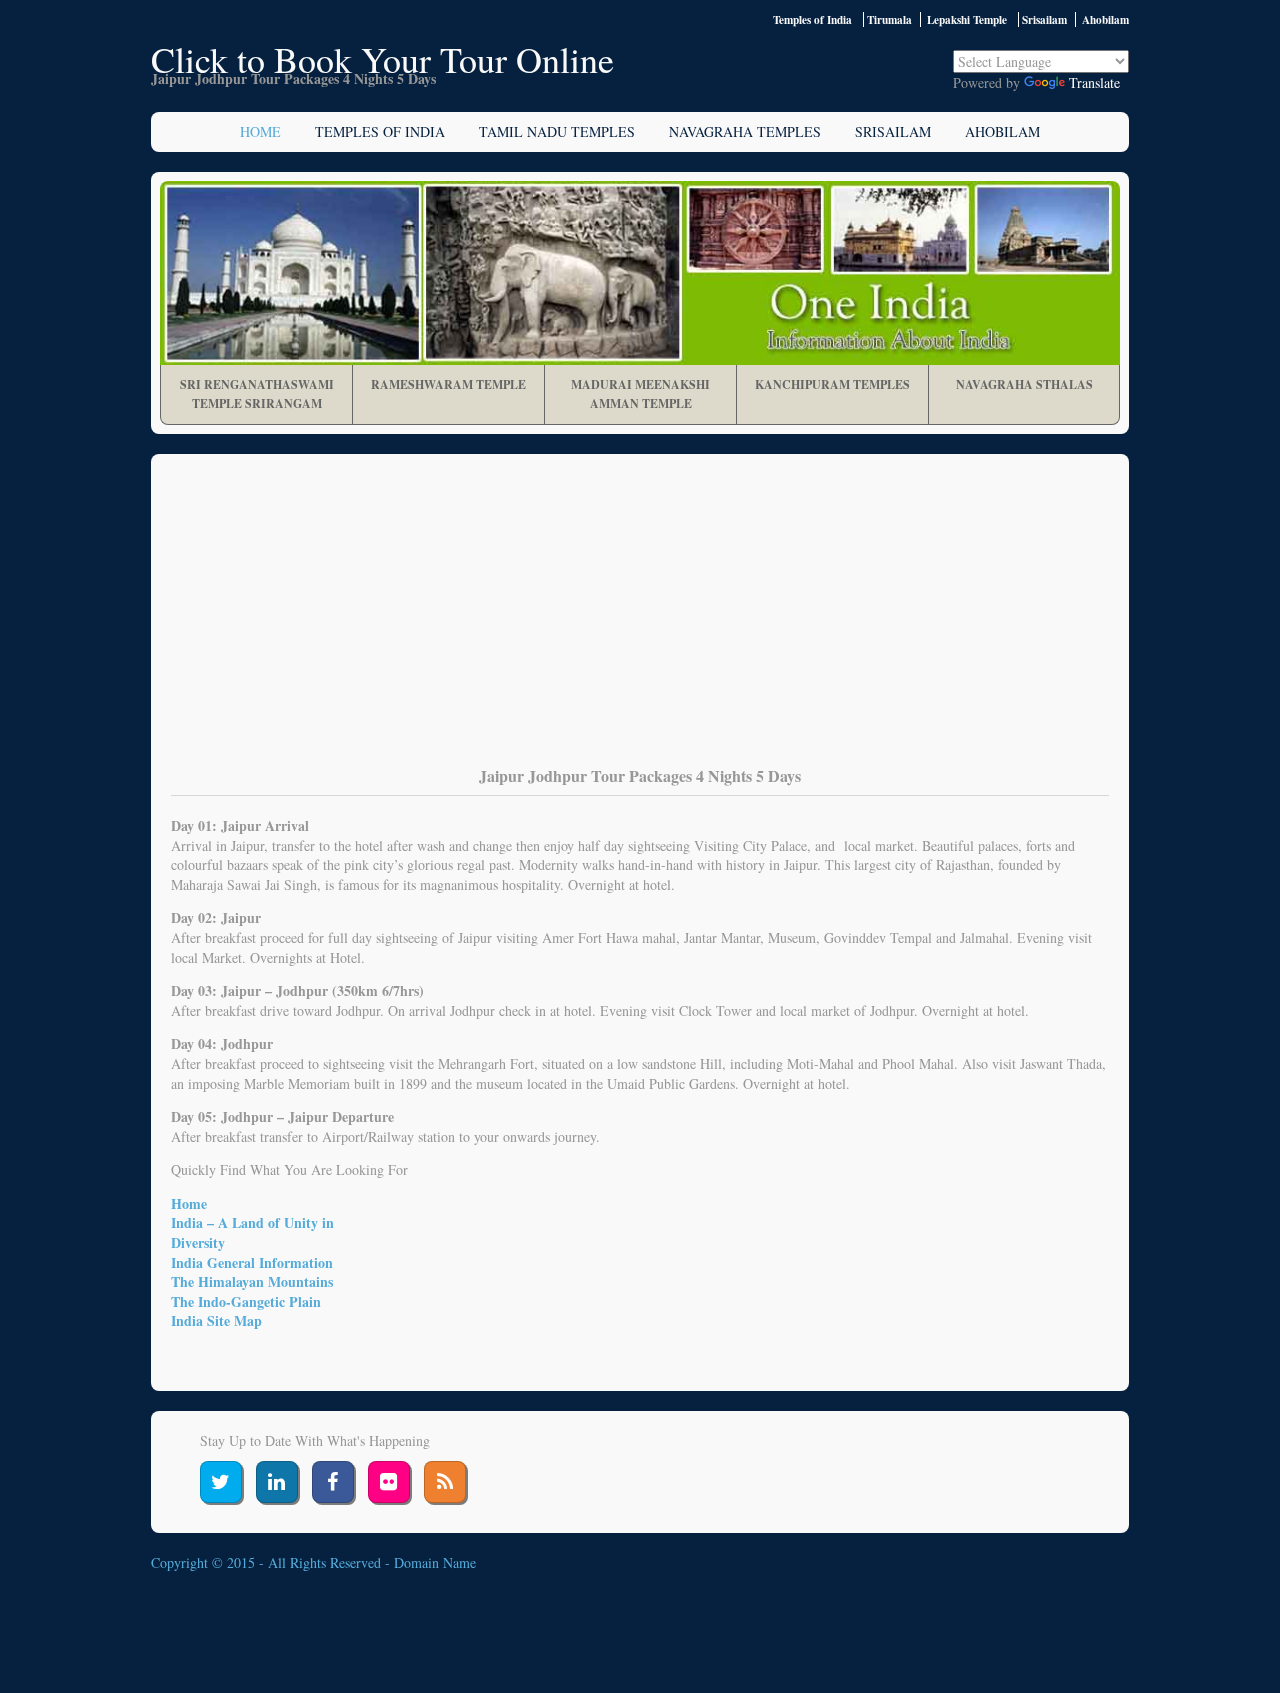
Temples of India (812, 19)
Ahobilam (1002, 131)
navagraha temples (745, 131)
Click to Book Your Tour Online (382, 59)
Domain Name (435, 1562)
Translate (1094, 82)
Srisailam (893, 131)
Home (260, 131)
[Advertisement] (640, 624)
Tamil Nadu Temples (557, 131)
